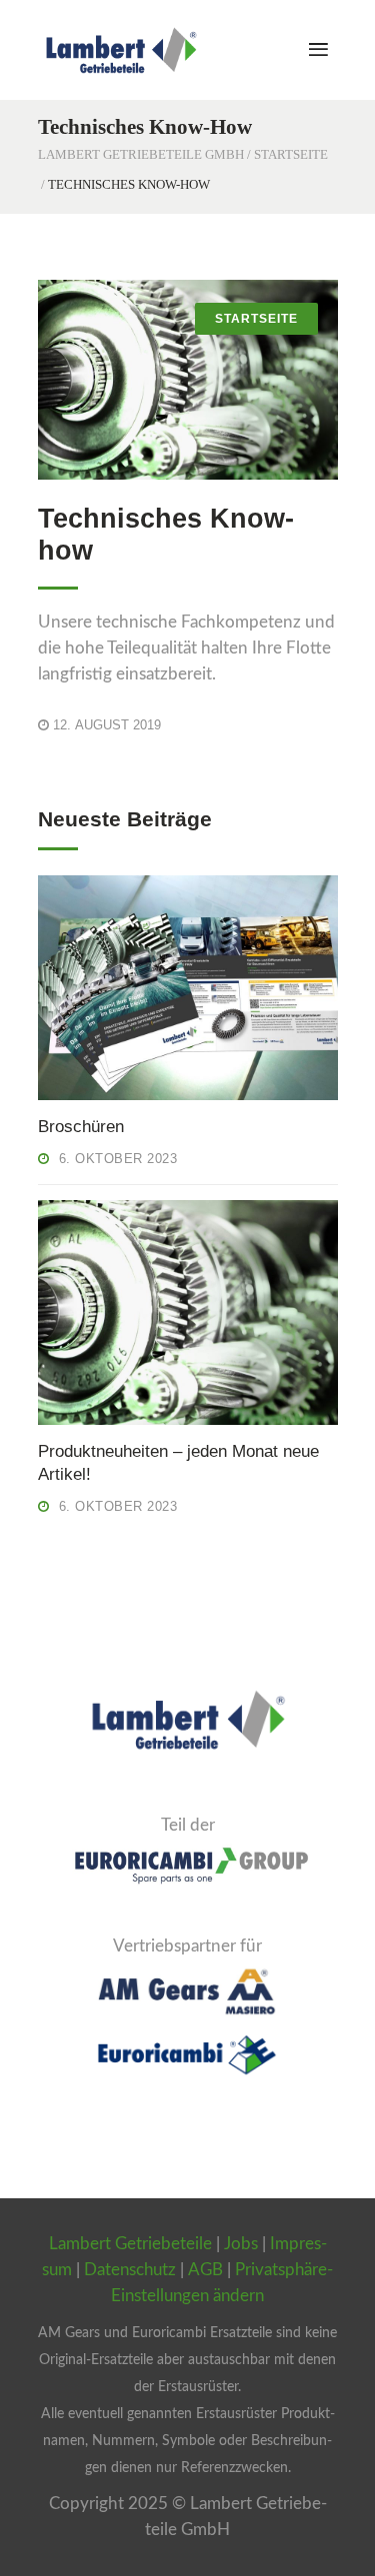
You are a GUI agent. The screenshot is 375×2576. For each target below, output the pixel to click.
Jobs (241, 2244)
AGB (205, 2270)
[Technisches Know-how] (188, 380)
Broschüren (81, 1127)
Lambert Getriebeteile (130, 2244)
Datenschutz (130, 2270)
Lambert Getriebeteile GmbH (141, 154)
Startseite (291, 154)
